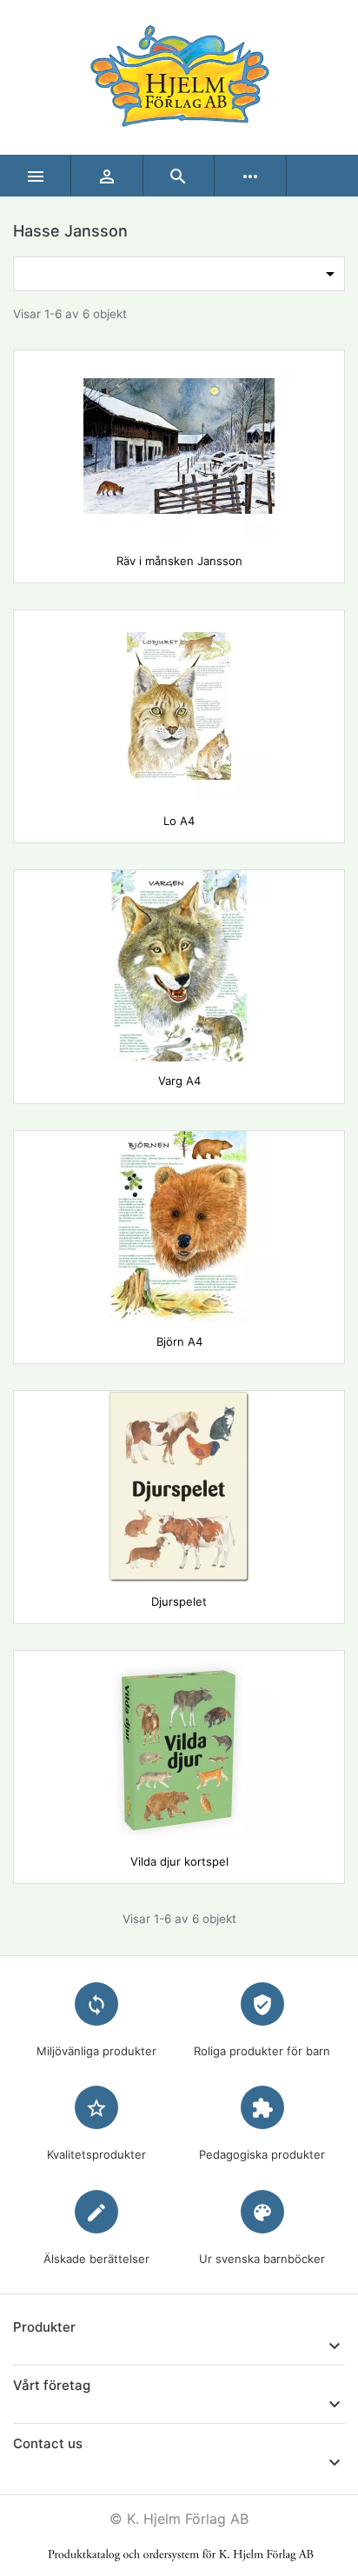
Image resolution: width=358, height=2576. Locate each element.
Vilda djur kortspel (179, 1861)
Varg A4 (179, 1081)
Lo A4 (179, 821)
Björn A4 (179, 1341)
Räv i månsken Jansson (179, 561)
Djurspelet (179, 1601)
